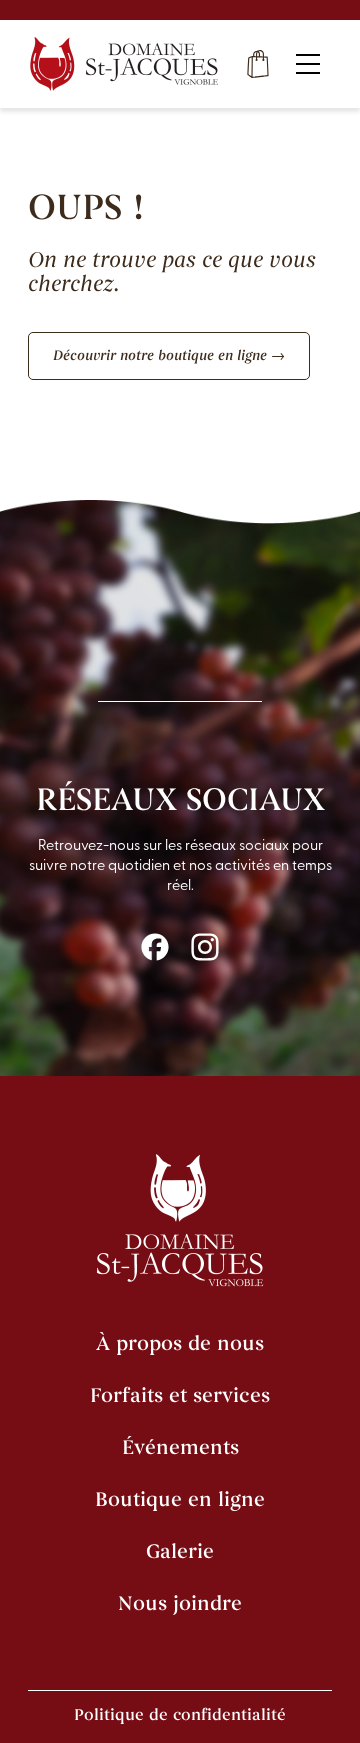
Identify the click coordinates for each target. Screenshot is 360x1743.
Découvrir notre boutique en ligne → (169, 355)
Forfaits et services (180, 1395)
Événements (180, 1447)
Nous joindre (180, 1603)
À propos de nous (180, 1343)
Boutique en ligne (180, 1499)
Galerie (180, 1551)
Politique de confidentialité (180, 1715)
